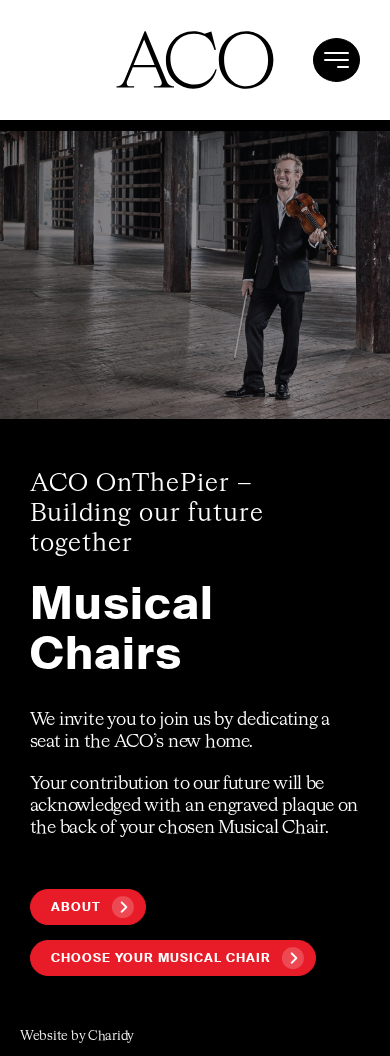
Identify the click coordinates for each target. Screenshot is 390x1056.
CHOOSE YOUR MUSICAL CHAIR (161, 958)
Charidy (111, 1036)
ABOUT (76, 907)
